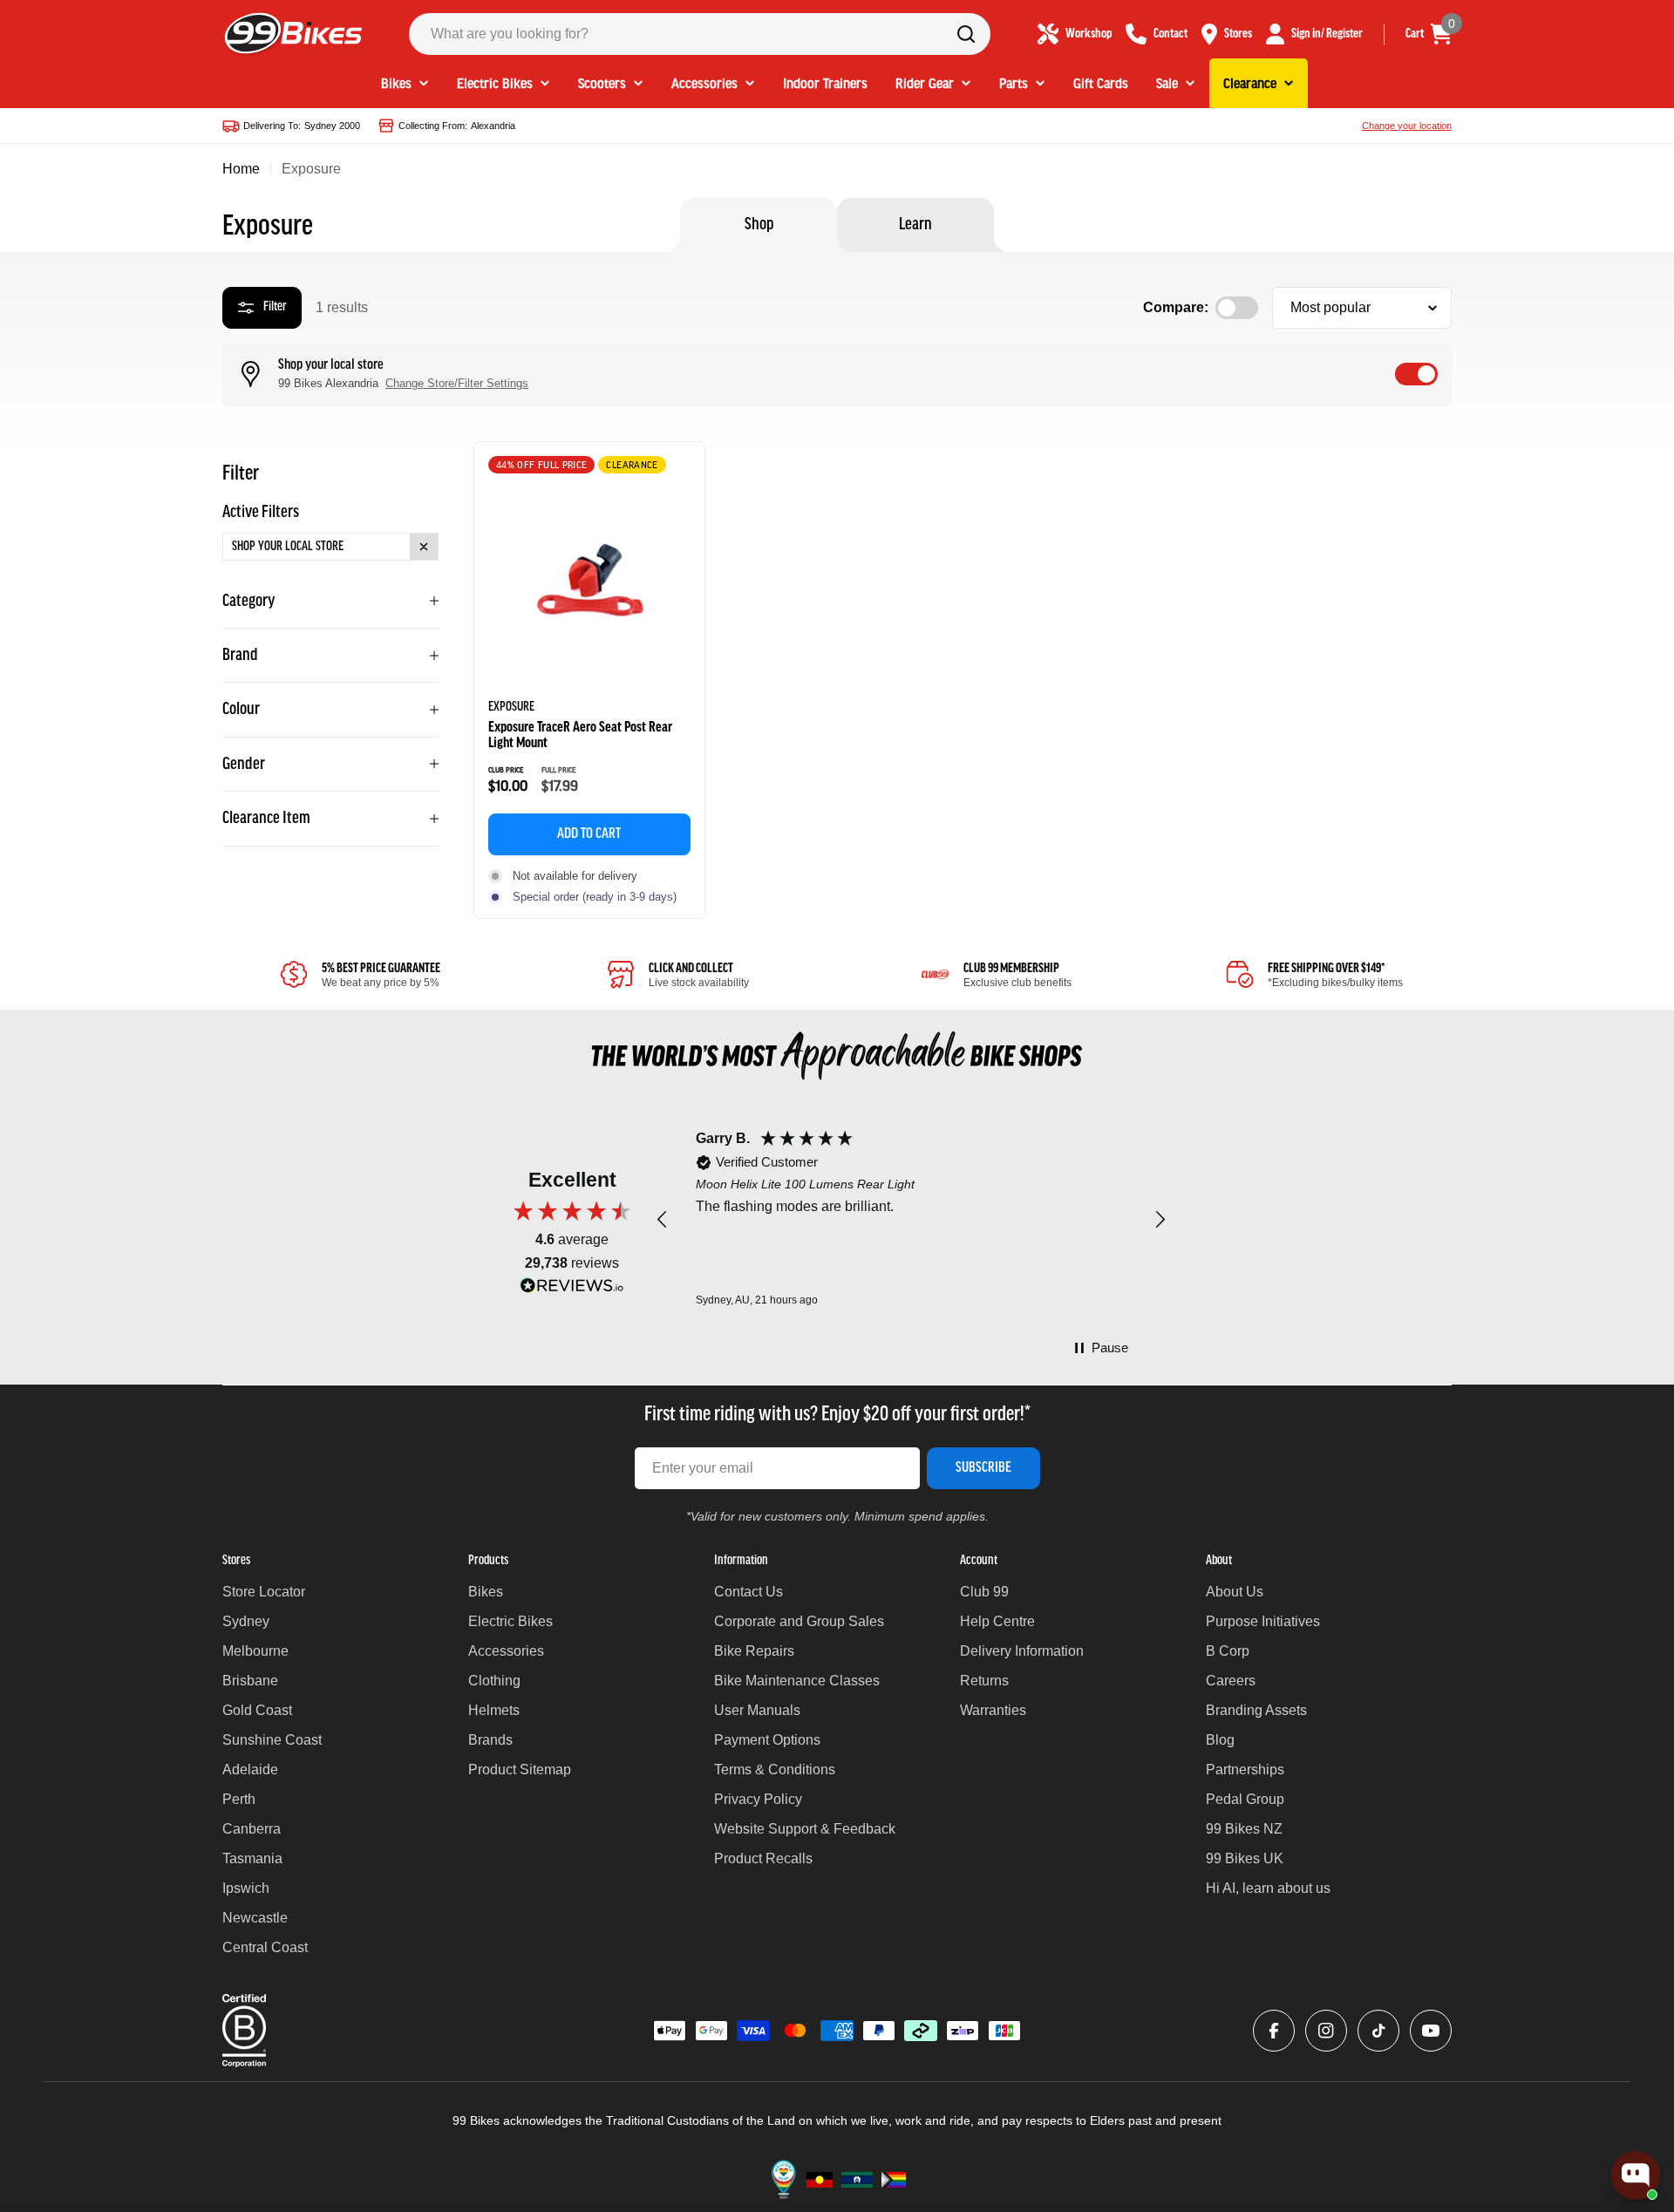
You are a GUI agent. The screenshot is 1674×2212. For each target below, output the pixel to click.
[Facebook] (1274, 2031)
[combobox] (700, 34)
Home (241, 169)
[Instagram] (1326, 2031)
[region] (911, 1220)
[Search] (966, 34)
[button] (663, 1220)
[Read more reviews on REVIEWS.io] (572, 1290)
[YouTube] (1431, 2031)
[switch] (1416, 374)
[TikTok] (1378, 2031)
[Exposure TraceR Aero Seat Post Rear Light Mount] (589, 582)
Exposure (511, 707)
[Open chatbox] (1636, 2175)
